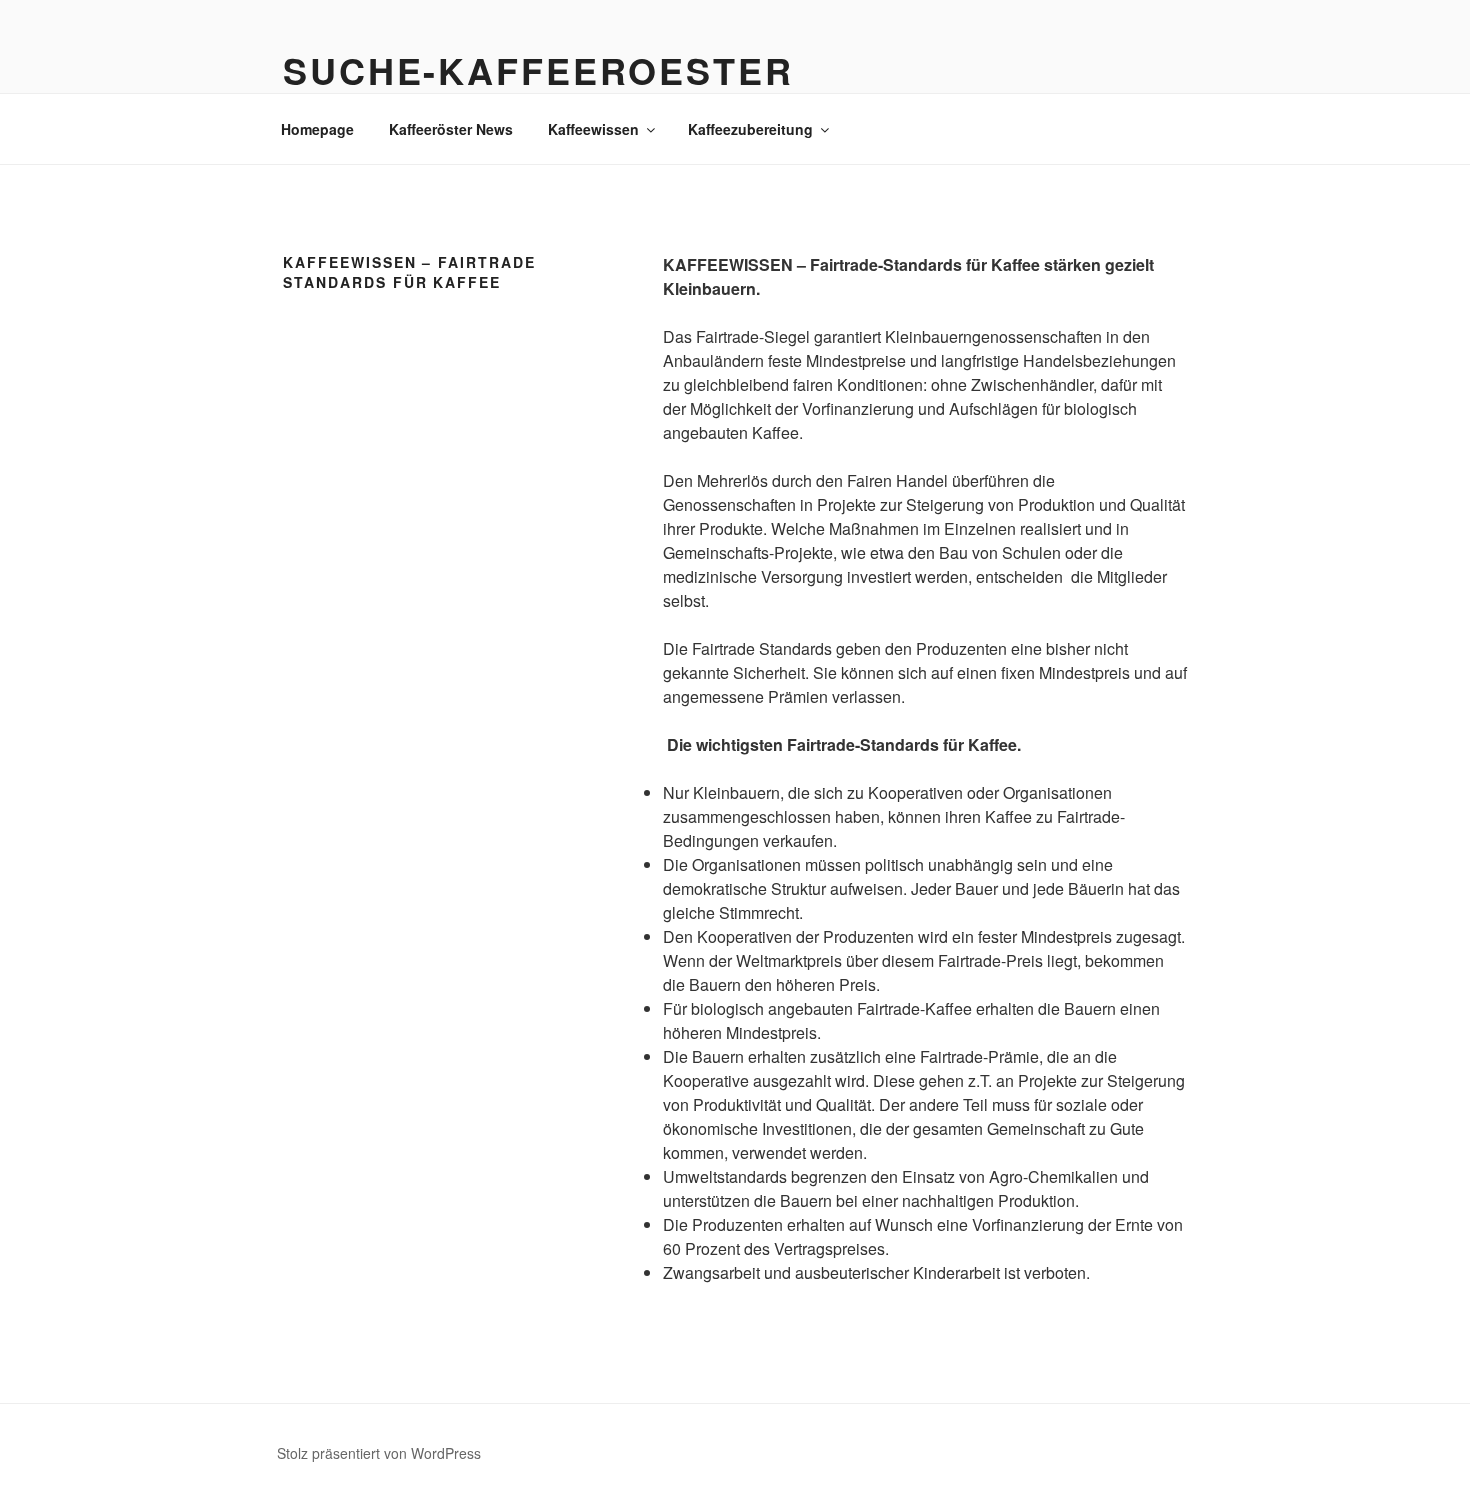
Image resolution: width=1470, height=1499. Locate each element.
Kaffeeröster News (451, 129)
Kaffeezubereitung (750, 129)
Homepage (317, 129)
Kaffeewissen (593, 129)
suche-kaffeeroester (538, 70)
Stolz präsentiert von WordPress (379, 1453)
